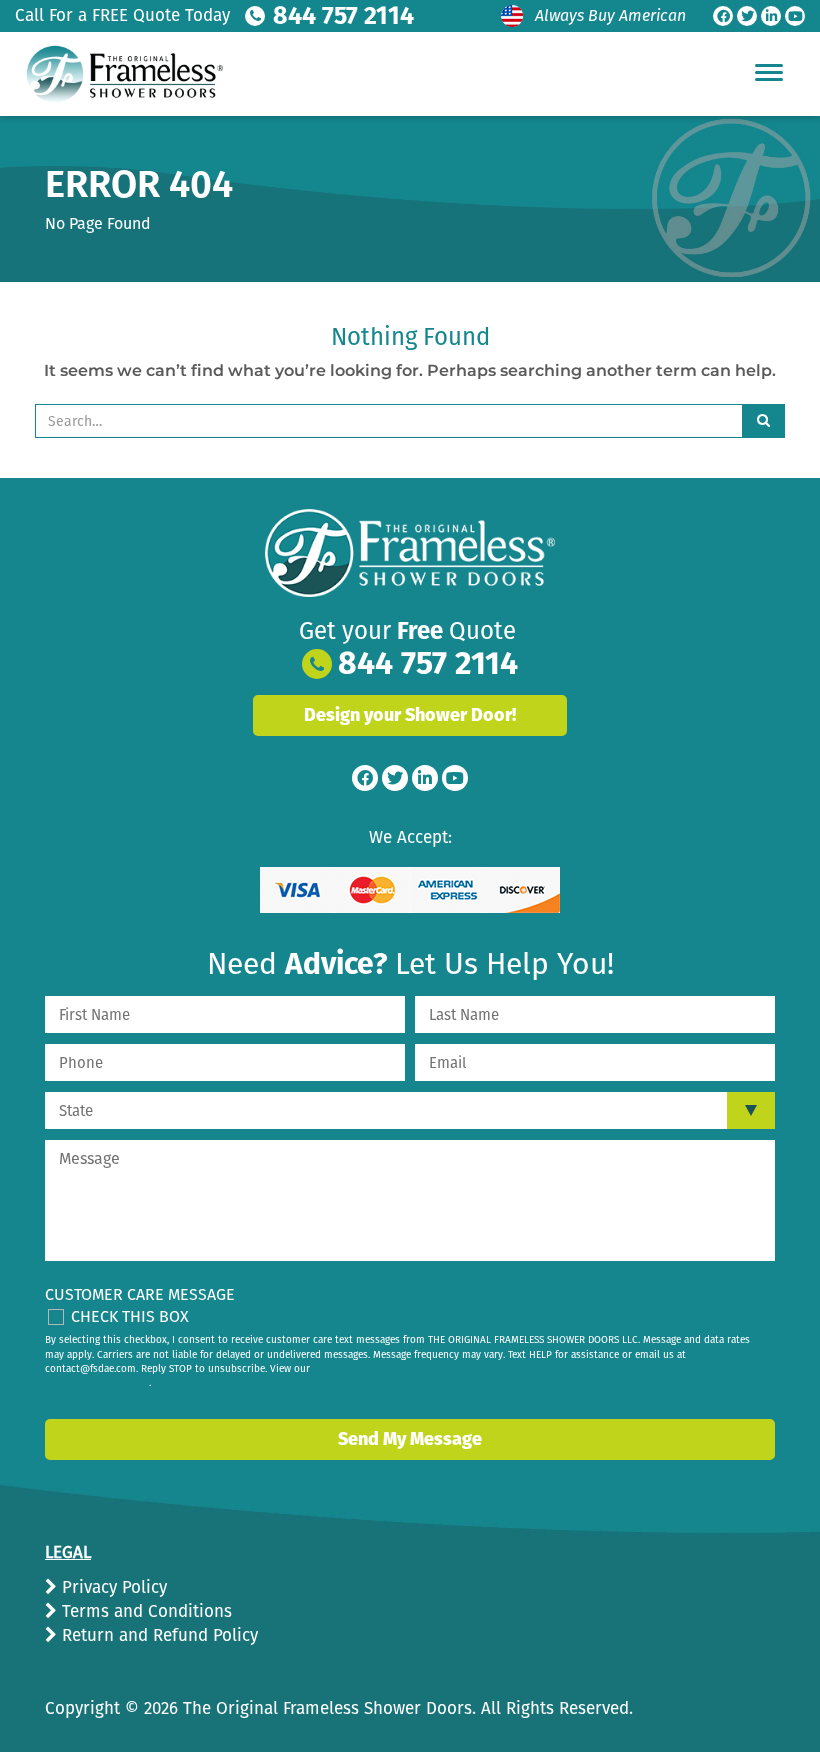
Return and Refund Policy (157, 1635)
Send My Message (410, 1439)
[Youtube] (795, 16)
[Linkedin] (771, 16)
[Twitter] (747, 16)
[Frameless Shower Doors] (410, 553)
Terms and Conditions (144, 1611)
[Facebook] (723, 16)
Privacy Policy (112, 1587)
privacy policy (117, 1383)
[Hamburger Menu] (769, 72)
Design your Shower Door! (410, 715)
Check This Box (130, 1316)
